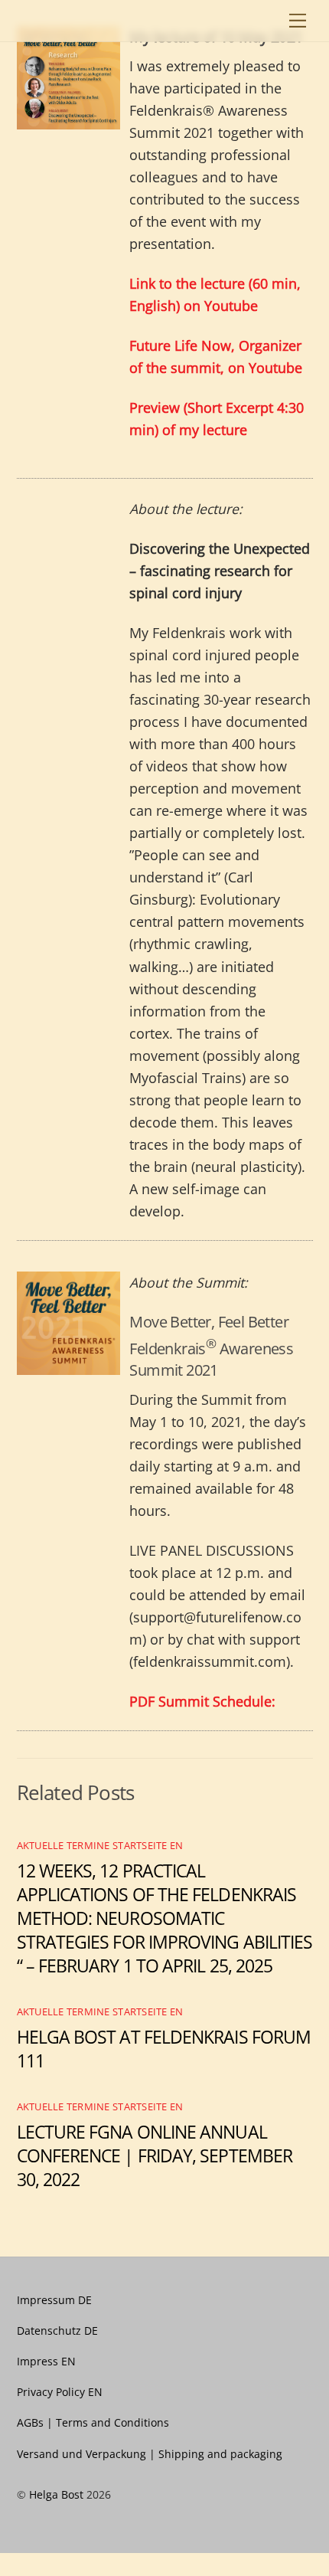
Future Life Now (180, 345)
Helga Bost (56, 2494)
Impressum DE (54, 2300)
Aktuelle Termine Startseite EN (100, 1845)
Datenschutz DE (57, 2331)
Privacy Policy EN (60, 2392)
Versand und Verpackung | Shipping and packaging (150, 2454)
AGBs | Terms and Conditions (93, 2422)
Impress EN (46, 2361)
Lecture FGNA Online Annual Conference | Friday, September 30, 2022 (155, 2156)
